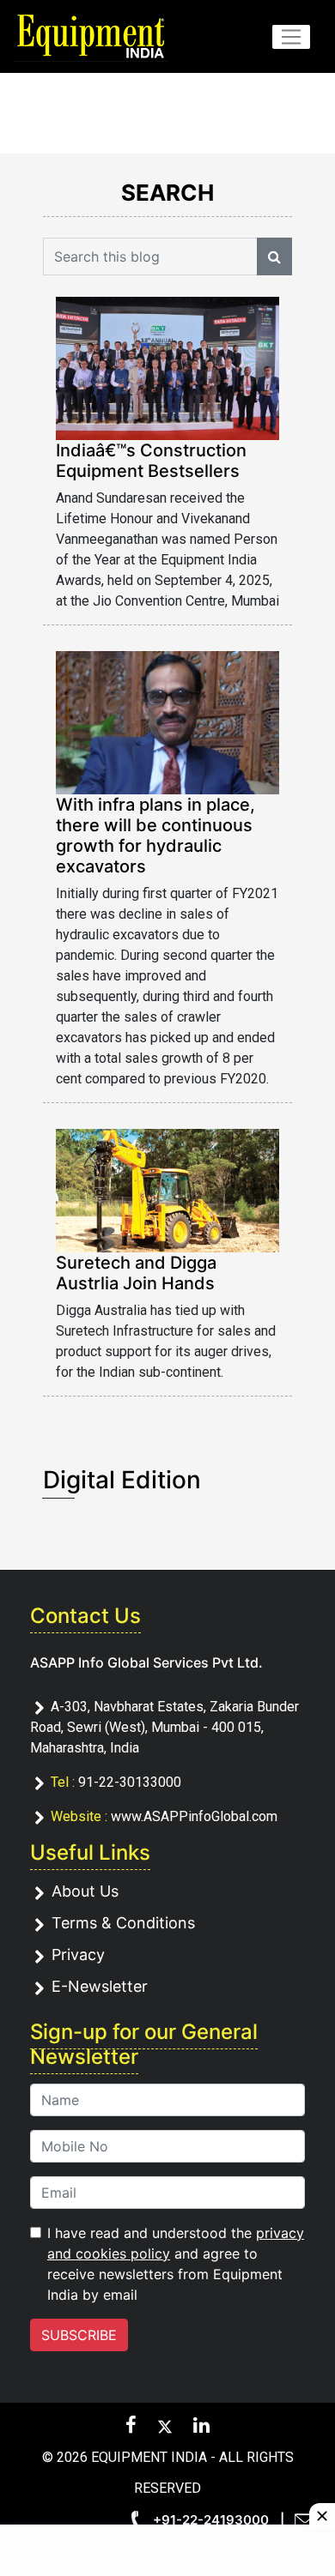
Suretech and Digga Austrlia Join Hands (136, 1273)
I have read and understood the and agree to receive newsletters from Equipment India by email (176, 2264)
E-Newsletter (100, 1986)
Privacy (78, 1955)
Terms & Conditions (123, 1923)
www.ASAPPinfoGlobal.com (194, 1816)
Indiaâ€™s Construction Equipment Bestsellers (151, 461)
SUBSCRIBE (79, 2335)
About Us (85, 1891)
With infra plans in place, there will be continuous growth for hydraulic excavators (155, 836)
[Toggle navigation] (291, 37)
